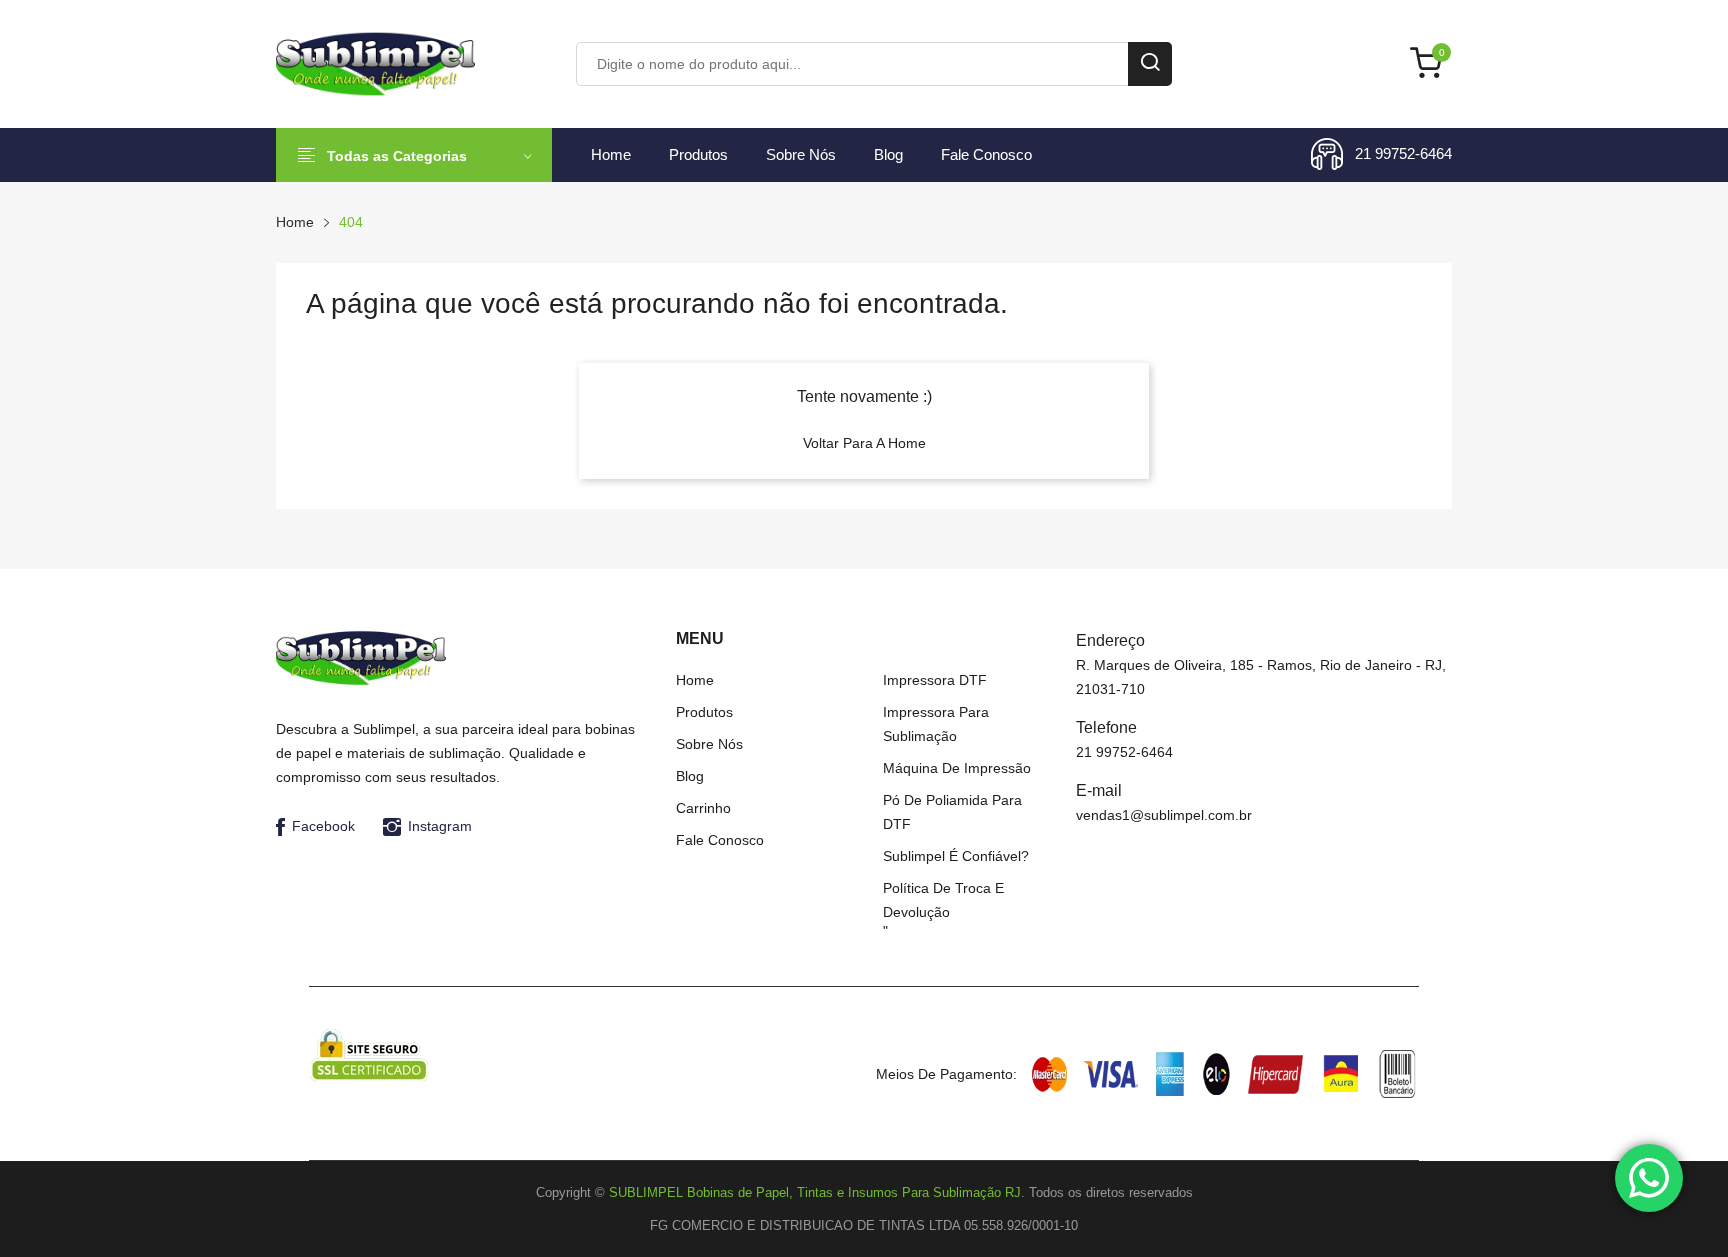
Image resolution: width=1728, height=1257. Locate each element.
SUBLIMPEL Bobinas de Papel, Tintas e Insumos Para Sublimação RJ (815, 1192)
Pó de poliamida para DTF (952, 812)
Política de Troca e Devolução (943, 900)
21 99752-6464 (1403, 153)
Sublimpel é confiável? (956, 856)
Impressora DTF (935, 680)
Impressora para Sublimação (936, 724)
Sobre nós (801, 154)
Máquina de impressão (957, 768)
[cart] (1431, 64)
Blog (888, 154)
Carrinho (703, 808)
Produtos (698, 154)
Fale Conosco (986, 154)
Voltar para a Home (864, 443)
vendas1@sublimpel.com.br (1164, 815)
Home (611, 154)
